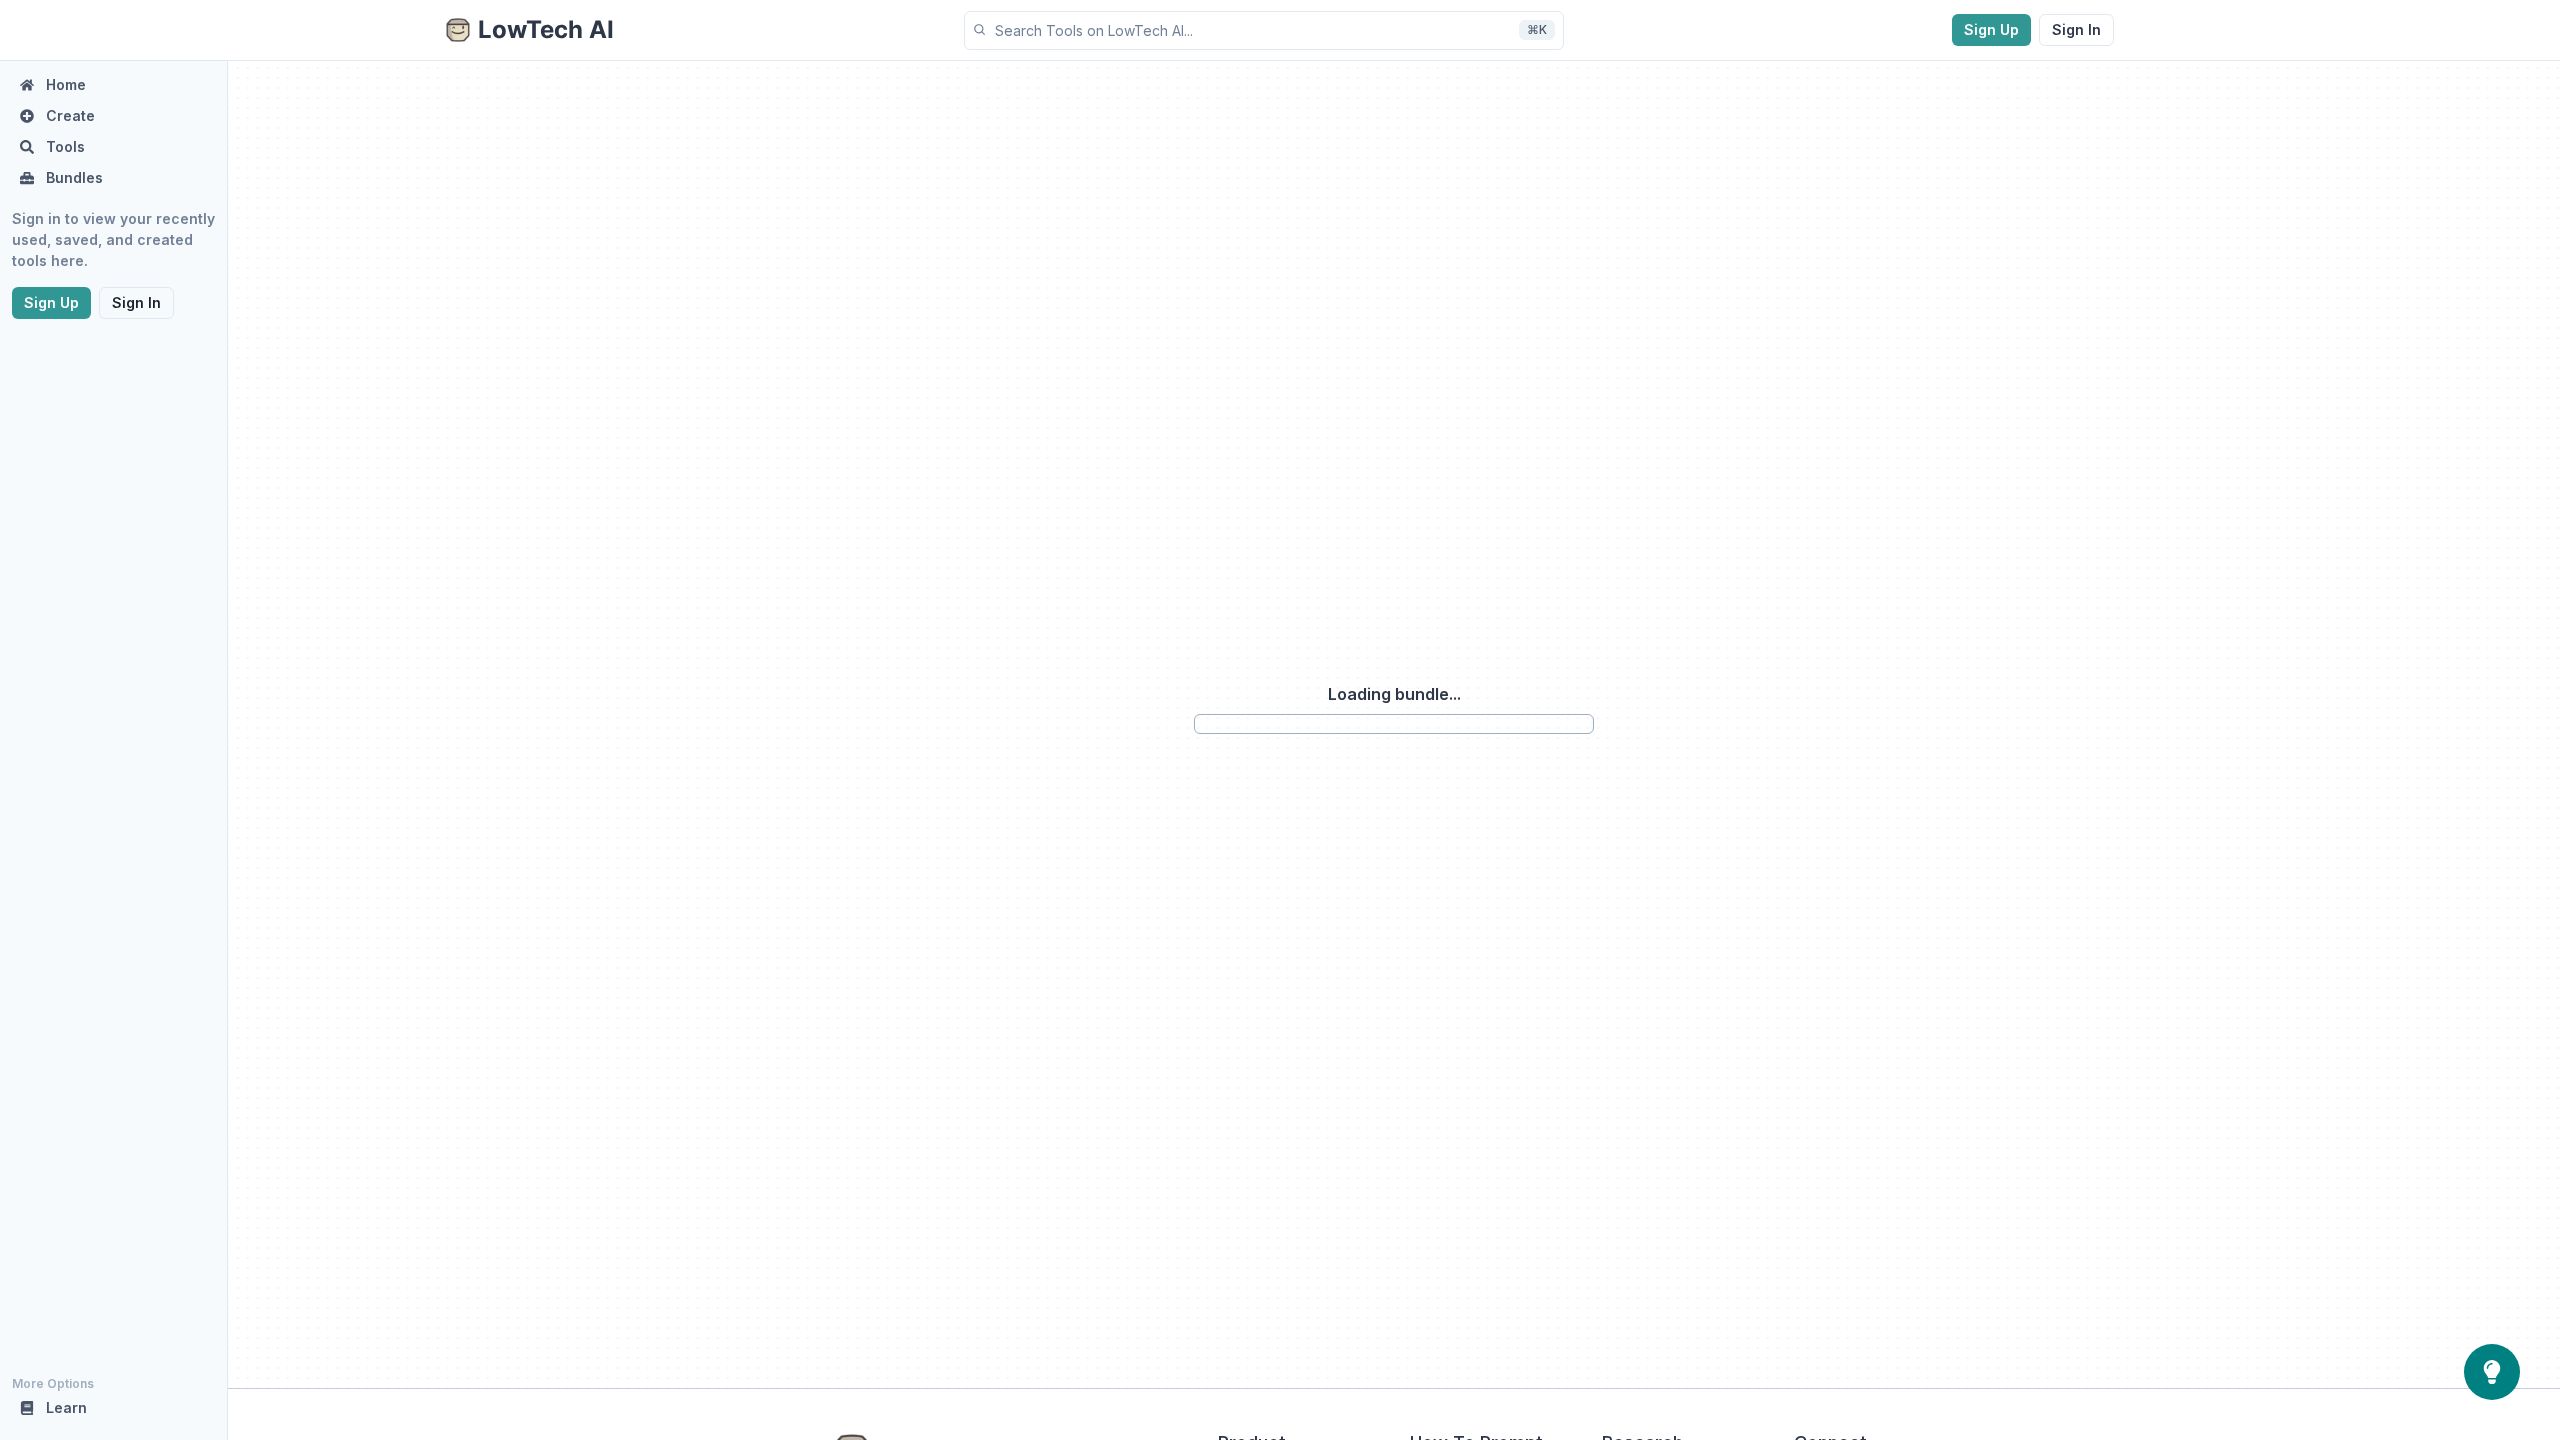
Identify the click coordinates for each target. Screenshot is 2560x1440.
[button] (1264, 30)
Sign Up (1991, 29)
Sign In (2076, 29)
